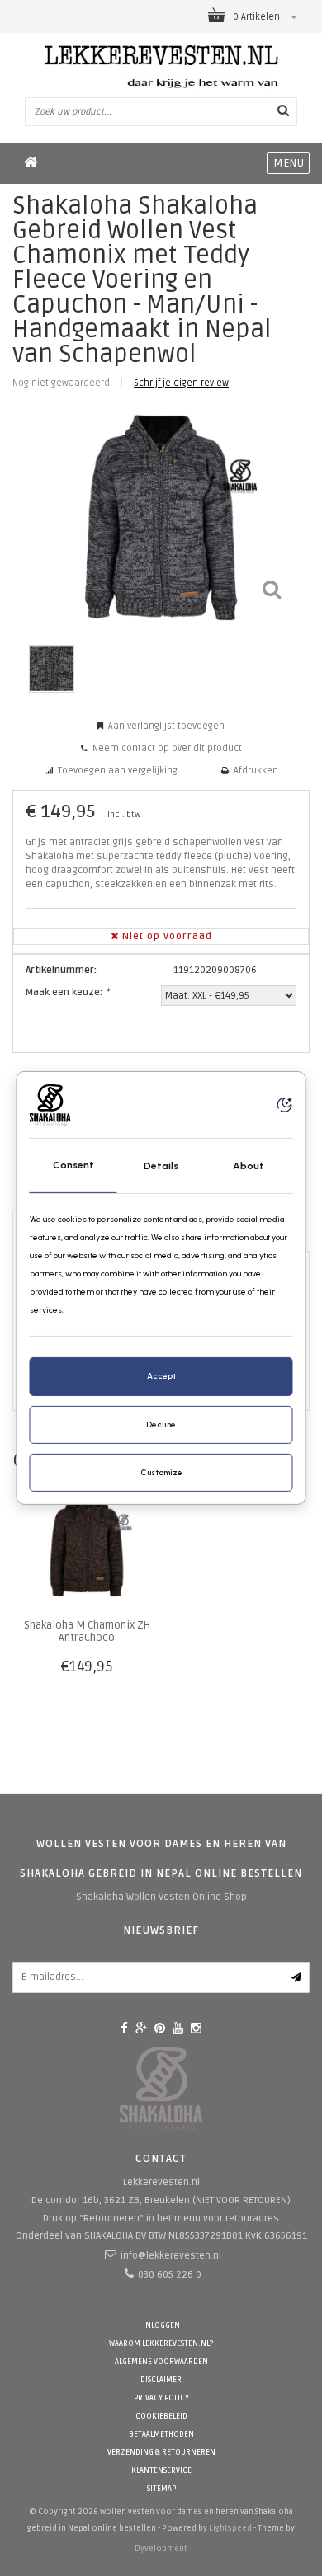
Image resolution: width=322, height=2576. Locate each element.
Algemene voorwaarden (161, 2362)
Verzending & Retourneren (161, 2453)
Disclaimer (161, 2380)
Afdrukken (256, 771)
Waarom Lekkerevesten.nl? (161, 2344)
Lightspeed (230, 2528)
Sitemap (161, 2489)
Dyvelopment (161, 2549)
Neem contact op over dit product (167, 748)
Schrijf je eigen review (181, 383)
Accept (161, 1376)
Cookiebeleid (161, 2416)
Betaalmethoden (161, 2435)
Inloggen (161, 2326)
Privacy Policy (161, 2398)
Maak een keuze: (67, 992)
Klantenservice (161, 2471)
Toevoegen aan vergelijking (118, 771)
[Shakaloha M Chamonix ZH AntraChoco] (87, 1546)
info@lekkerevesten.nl (171, 2256)
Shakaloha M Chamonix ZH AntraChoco (87, 1631)
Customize (161, 1472)
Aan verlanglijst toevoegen (166, 726)
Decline (161, 1424)
